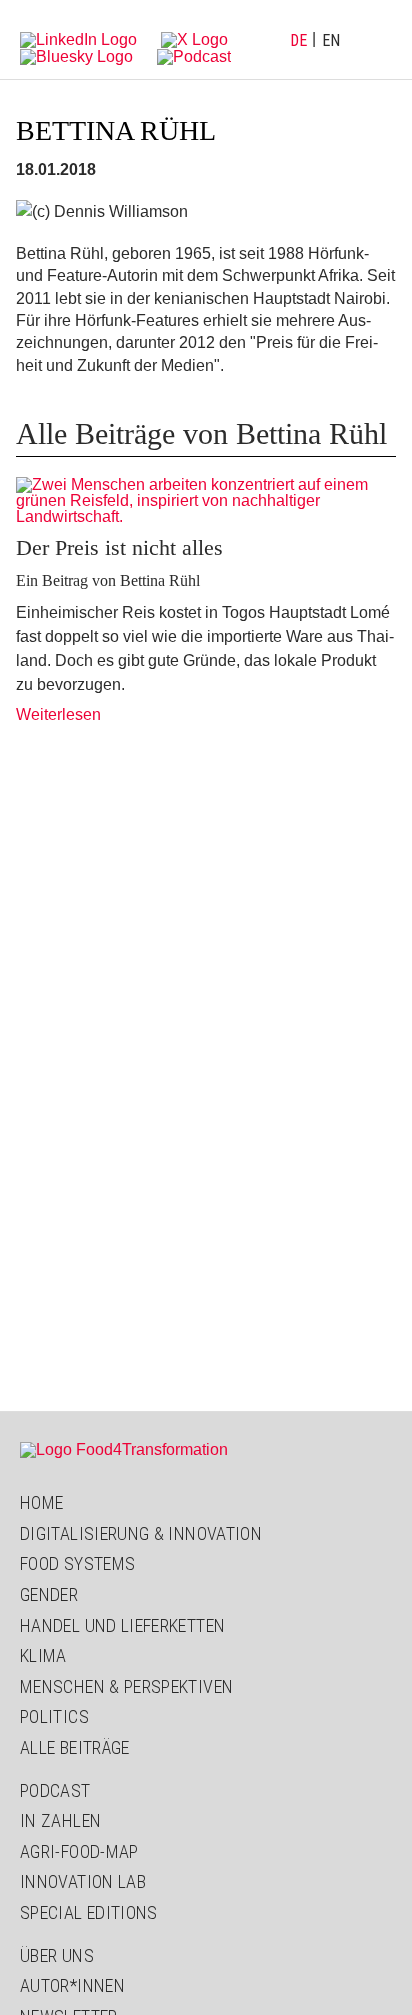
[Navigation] (377, 40)
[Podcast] (194, 55)
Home (41, 1502)
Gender (49, 1594)
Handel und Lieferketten (122, 1625)
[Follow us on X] (194, 38)
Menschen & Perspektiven (126, 1686)
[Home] (124, 1449)
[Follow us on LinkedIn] (78, 38)
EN (331, 40)
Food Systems (77, 1563)
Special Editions (89, 1912)
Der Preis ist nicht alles (119, 547)
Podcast (55, 1790)
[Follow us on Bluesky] (76, 55)
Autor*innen (72, 1985)
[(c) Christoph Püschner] (206, 501)
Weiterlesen (58, 714)
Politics (54, 1716)
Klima (43, 1655)
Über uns (57, 1955)
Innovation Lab (83, 1881)
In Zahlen (60, 1820)
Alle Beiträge (75, 1747)
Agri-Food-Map (79, 1851)
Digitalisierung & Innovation (141, 1533)
